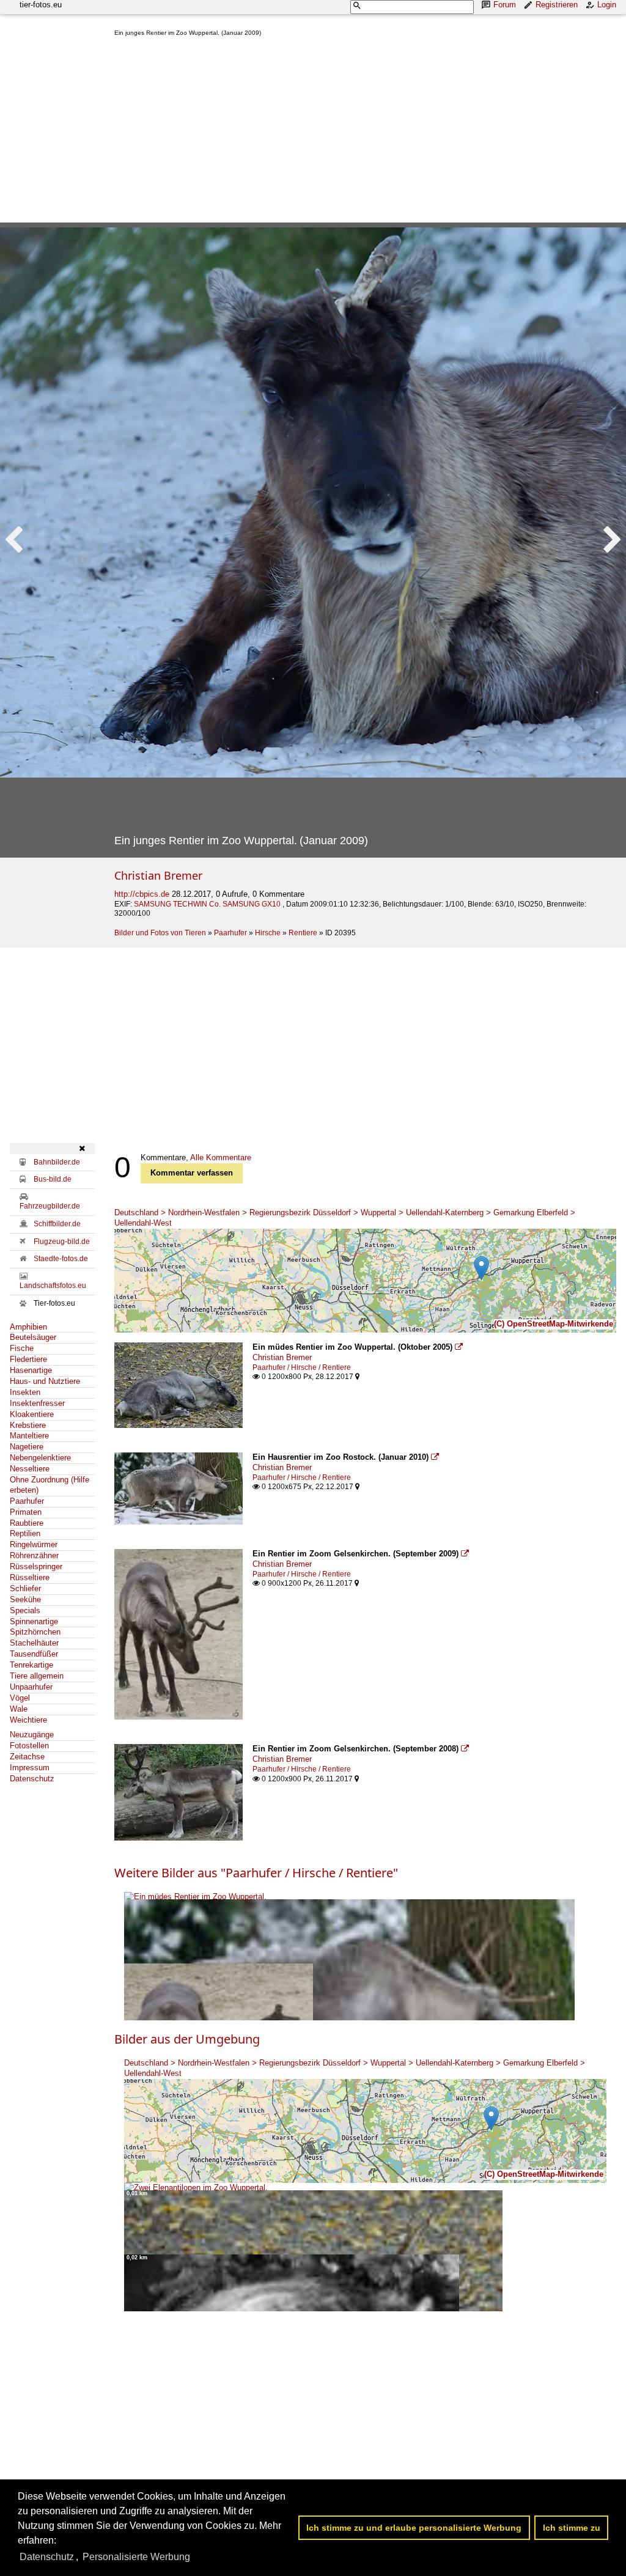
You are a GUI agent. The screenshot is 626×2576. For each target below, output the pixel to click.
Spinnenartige (34, 1621)
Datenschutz (32, 1779)
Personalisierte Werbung (136, 2557)
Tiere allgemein (37, 1676)
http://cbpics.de (142, 894)
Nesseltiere (30, 1469)
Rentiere (303, 933)
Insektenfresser (37, 1403)
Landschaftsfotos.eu (53, 1286)
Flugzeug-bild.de (62, 1242)
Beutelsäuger (33, 1337)
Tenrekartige (31, 1665)
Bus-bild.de (53, 1179)
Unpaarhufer (31, 1687)
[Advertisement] (365, 132)
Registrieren (557, 5)
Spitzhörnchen (35, 1632)
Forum (505, 5)
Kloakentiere (32, 1414)
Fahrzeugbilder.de (50, 1206)
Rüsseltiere (30, 1577)
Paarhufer (230, 933)
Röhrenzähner (34, 1555)
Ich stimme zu (572, 2528)
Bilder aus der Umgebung (187, 2039)
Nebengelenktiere (40, 1458)
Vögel (20, 1698)
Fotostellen (29, 1746)
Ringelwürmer (34, 1544)
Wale (19, 1709)
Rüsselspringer (36, 1566)
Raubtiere (27, 1523)
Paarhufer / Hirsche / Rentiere (302, 1367)
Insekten (25, 1392)
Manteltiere (29, 1436)
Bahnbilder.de (57, 1162)
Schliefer (25, 1588)
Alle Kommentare (221, 1157)
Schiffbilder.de (57, 1224)
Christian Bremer (158, 875)
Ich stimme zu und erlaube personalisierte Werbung (414, 2528)
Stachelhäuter (34, 1643)
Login (607, 5)
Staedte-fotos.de (61, 1259)
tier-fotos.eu (41, 5)
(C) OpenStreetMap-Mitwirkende (554, 1324)
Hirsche (268, 933)
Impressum (30, 1768)
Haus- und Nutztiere (45, 1381)
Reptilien (25, 1533)
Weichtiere (28, 1720)
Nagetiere (27, 1447)
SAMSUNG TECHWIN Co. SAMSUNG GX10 (208, 904)
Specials (25, 1610)
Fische (22, 1348)
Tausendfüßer (34, 1654)
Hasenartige (31, 1370)
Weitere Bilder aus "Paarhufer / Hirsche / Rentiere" (256, 1873)
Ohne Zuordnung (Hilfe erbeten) (50, 1485)
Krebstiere (28, 1425)
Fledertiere (28, 1359)
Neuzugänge (32, 1735)
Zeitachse (27, 1757)
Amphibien (28, 1327)
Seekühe (25, 1599)
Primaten (26, 1512)
